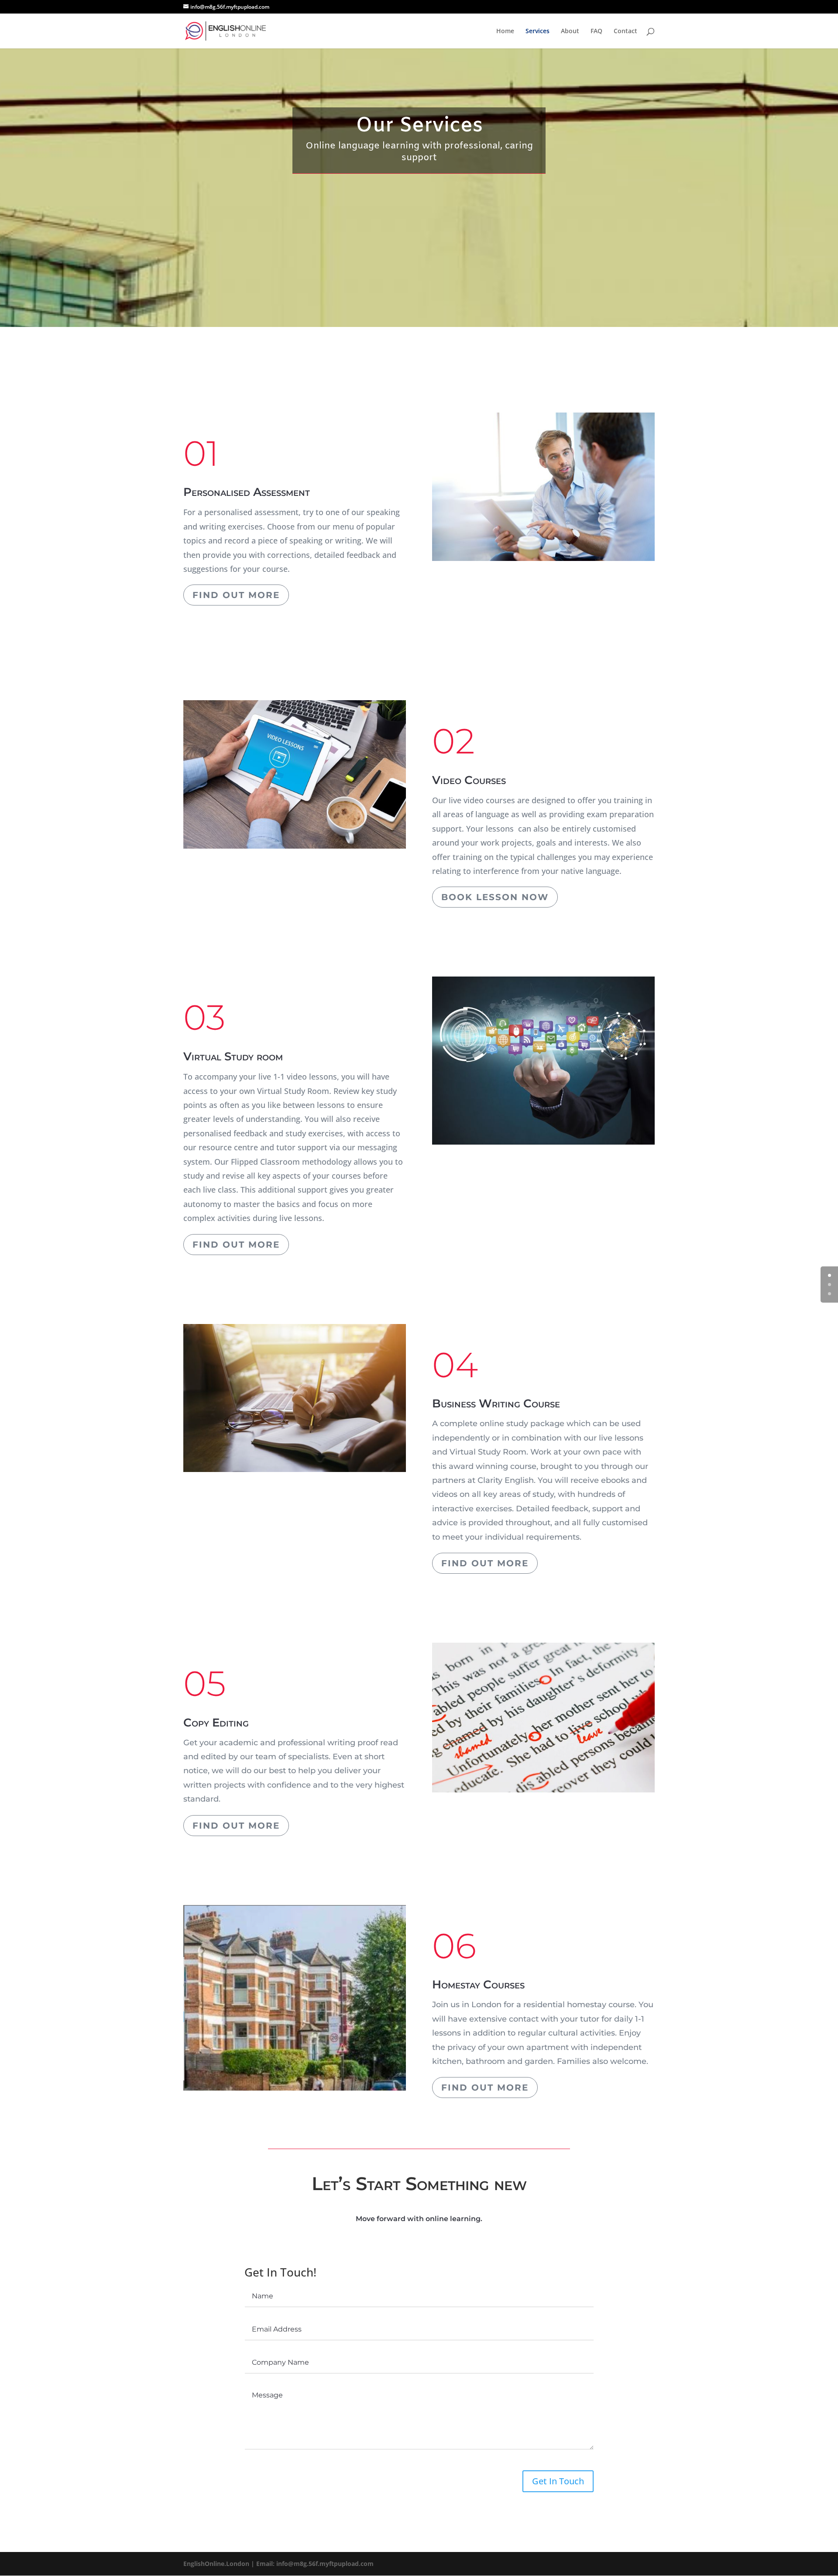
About (570, 31)
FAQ (596, 31)
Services (537, 31)
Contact (625, 31)
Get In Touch (558, 2481)
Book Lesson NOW (495, 897)
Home (505, 31)
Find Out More (236, 595)
